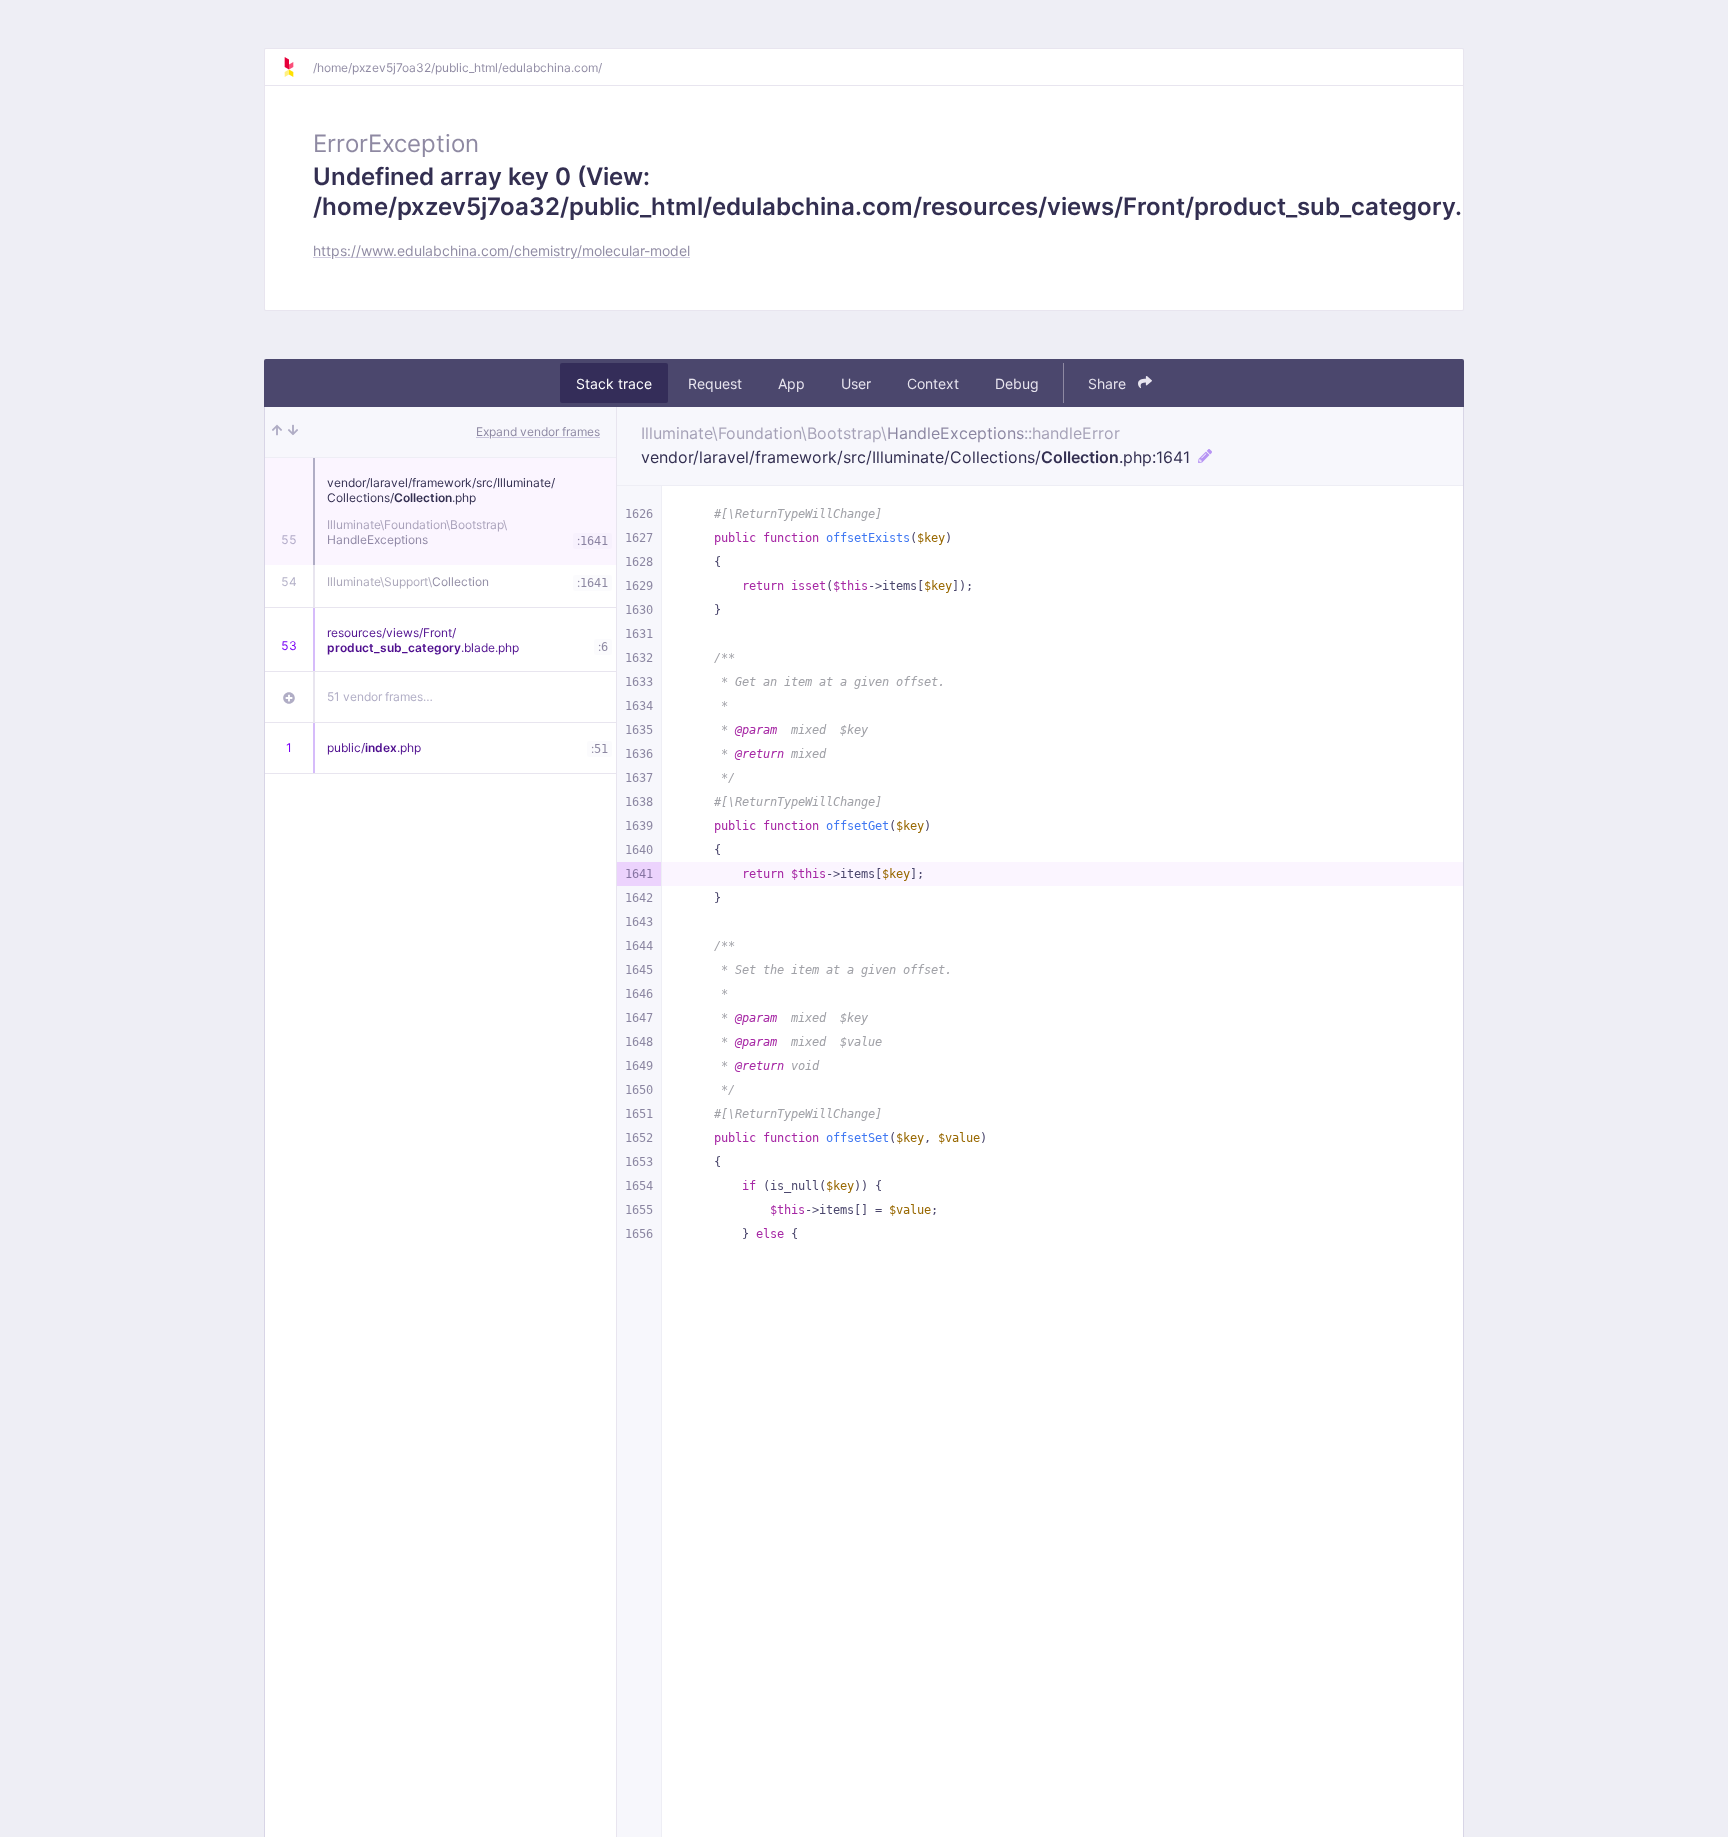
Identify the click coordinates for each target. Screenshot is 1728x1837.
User (856, 383)
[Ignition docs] (297, 67)
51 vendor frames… (380, 696)
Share (1109, 383)
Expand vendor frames (538, 431)
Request (715, 383)
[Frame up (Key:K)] (277, 432)
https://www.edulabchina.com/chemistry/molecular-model (501, 250)
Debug (1017, 383)
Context (933, 383)
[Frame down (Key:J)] (293, 432)
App (791, 383)
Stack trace (614, 383)
